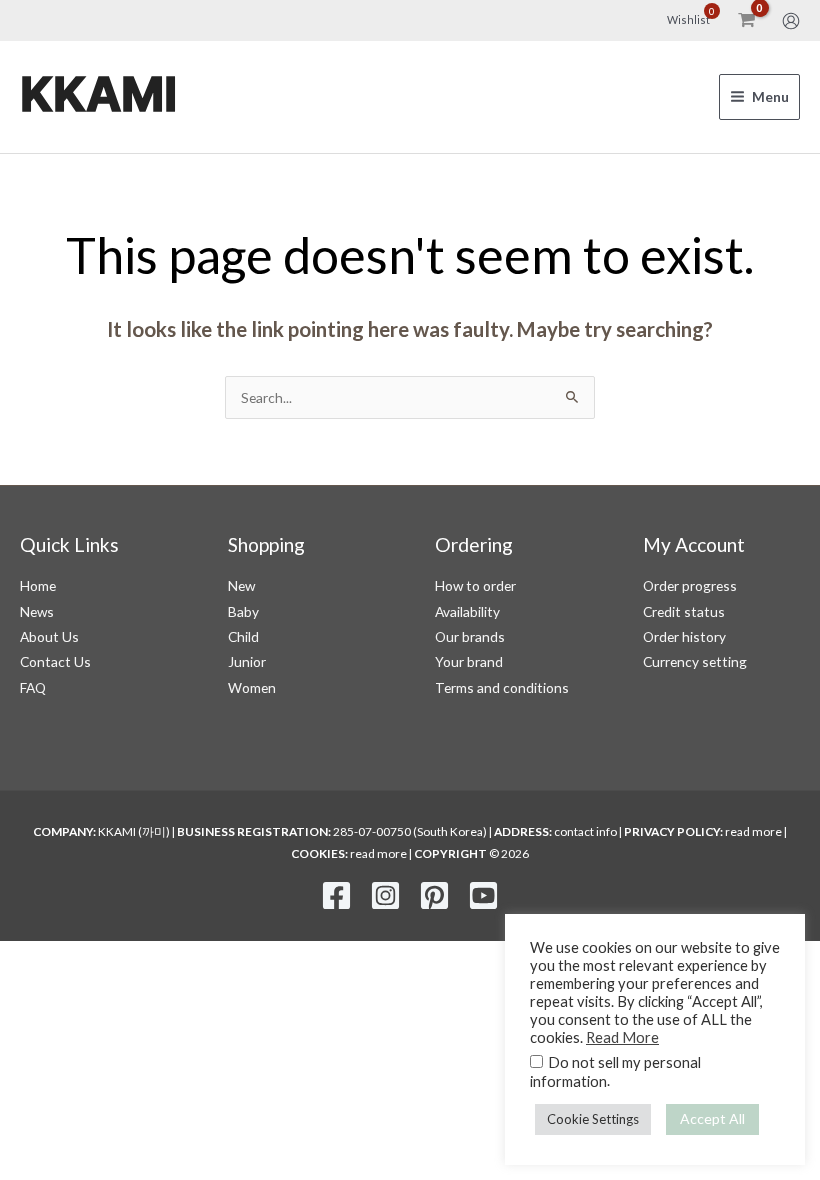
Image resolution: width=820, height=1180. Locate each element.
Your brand (469, 661)
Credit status (684, 611)
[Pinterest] (434, 895)
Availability (467, 611)
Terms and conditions (502, 687)
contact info (585, 831)
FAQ (33, 687)
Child (243, 636)
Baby (243, 611)
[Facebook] (336, 895)
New (241, 585)
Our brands (470, 636)
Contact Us (55, 661)
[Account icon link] (791, 21)
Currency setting (695, 661)
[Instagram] (385, 895)
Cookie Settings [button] (593, 1119)
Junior (247, 661)
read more (753, 831)
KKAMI (98, 96)
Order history (684, 636)
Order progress (690, 585)
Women (252, 687)
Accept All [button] (712, 1118)
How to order (475, 585)
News (37, 611)
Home (38, 585)
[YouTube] (483, 895)
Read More (622, 1037)
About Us (49, 636)
